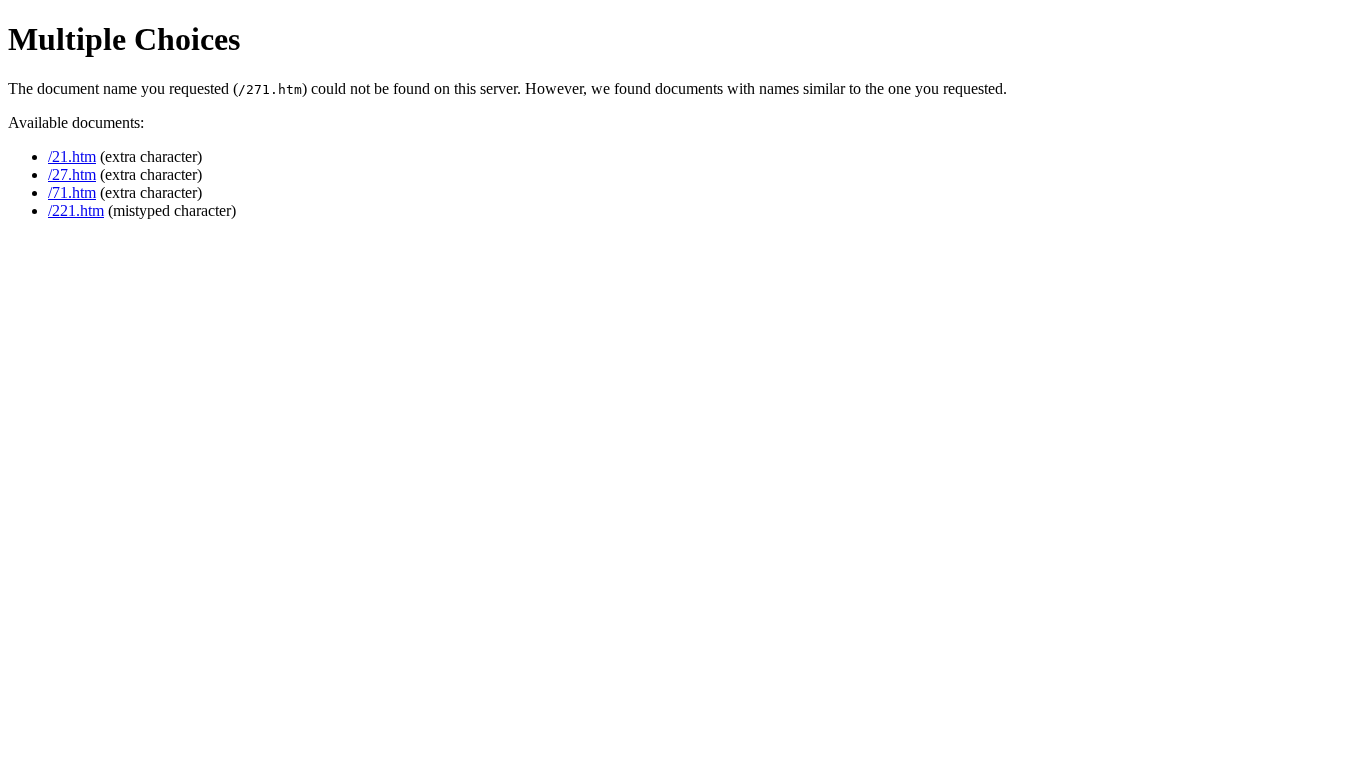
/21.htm (72, 156)
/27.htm (72, 174)
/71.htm (72, 192)
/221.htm (76, 210)
